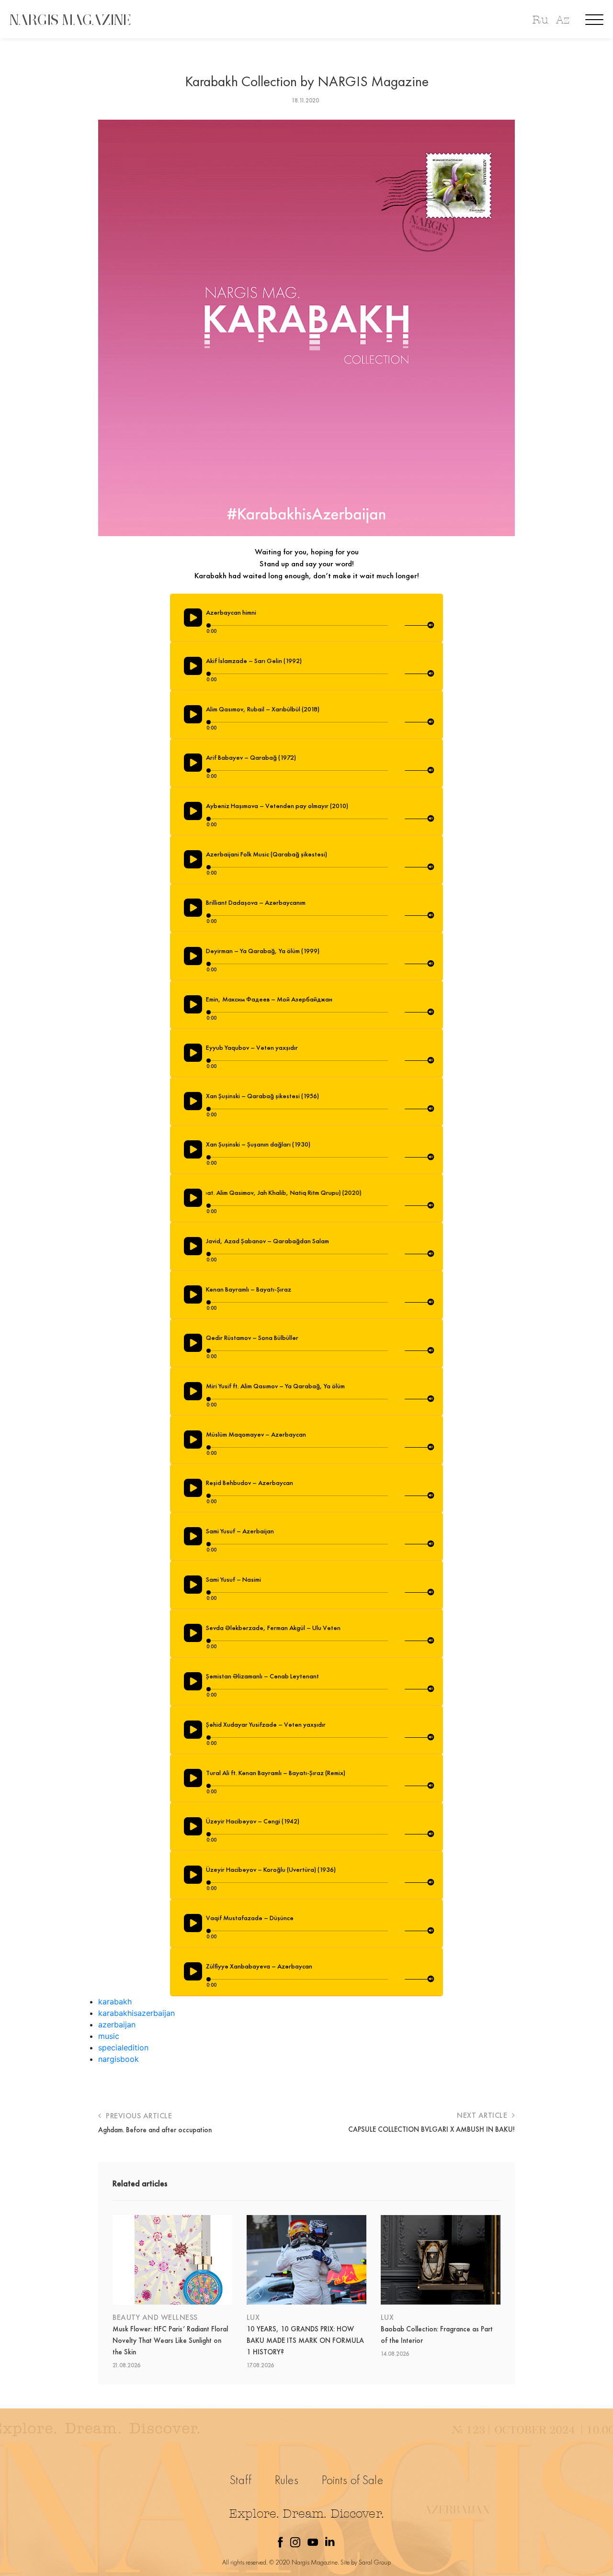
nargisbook (119, 2059)
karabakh (115, 2002)
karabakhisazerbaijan (136, 2013)
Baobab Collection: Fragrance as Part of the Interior (437, 2335)
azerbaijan (117, 2025)
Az (563, 20)
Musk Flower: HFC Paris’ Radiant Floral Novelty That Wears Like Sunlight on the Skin (170, 2340)
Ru (540, 20)
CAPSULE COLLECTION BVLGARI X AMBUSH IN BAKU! (431, 2129)
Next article (483, 2115)
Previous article (138, 2116)
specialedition (123, 2047)
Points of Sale (352, 2480)
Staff (241, 2480)
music (109, 2036)
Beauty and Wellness (155, 2317)
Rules (287, 2480)
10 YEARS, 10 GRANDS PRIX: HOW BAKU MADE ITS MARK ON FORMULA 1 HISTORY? (305, 2340)
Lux (253, 2317)
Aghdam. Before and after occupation (155, 2130)
